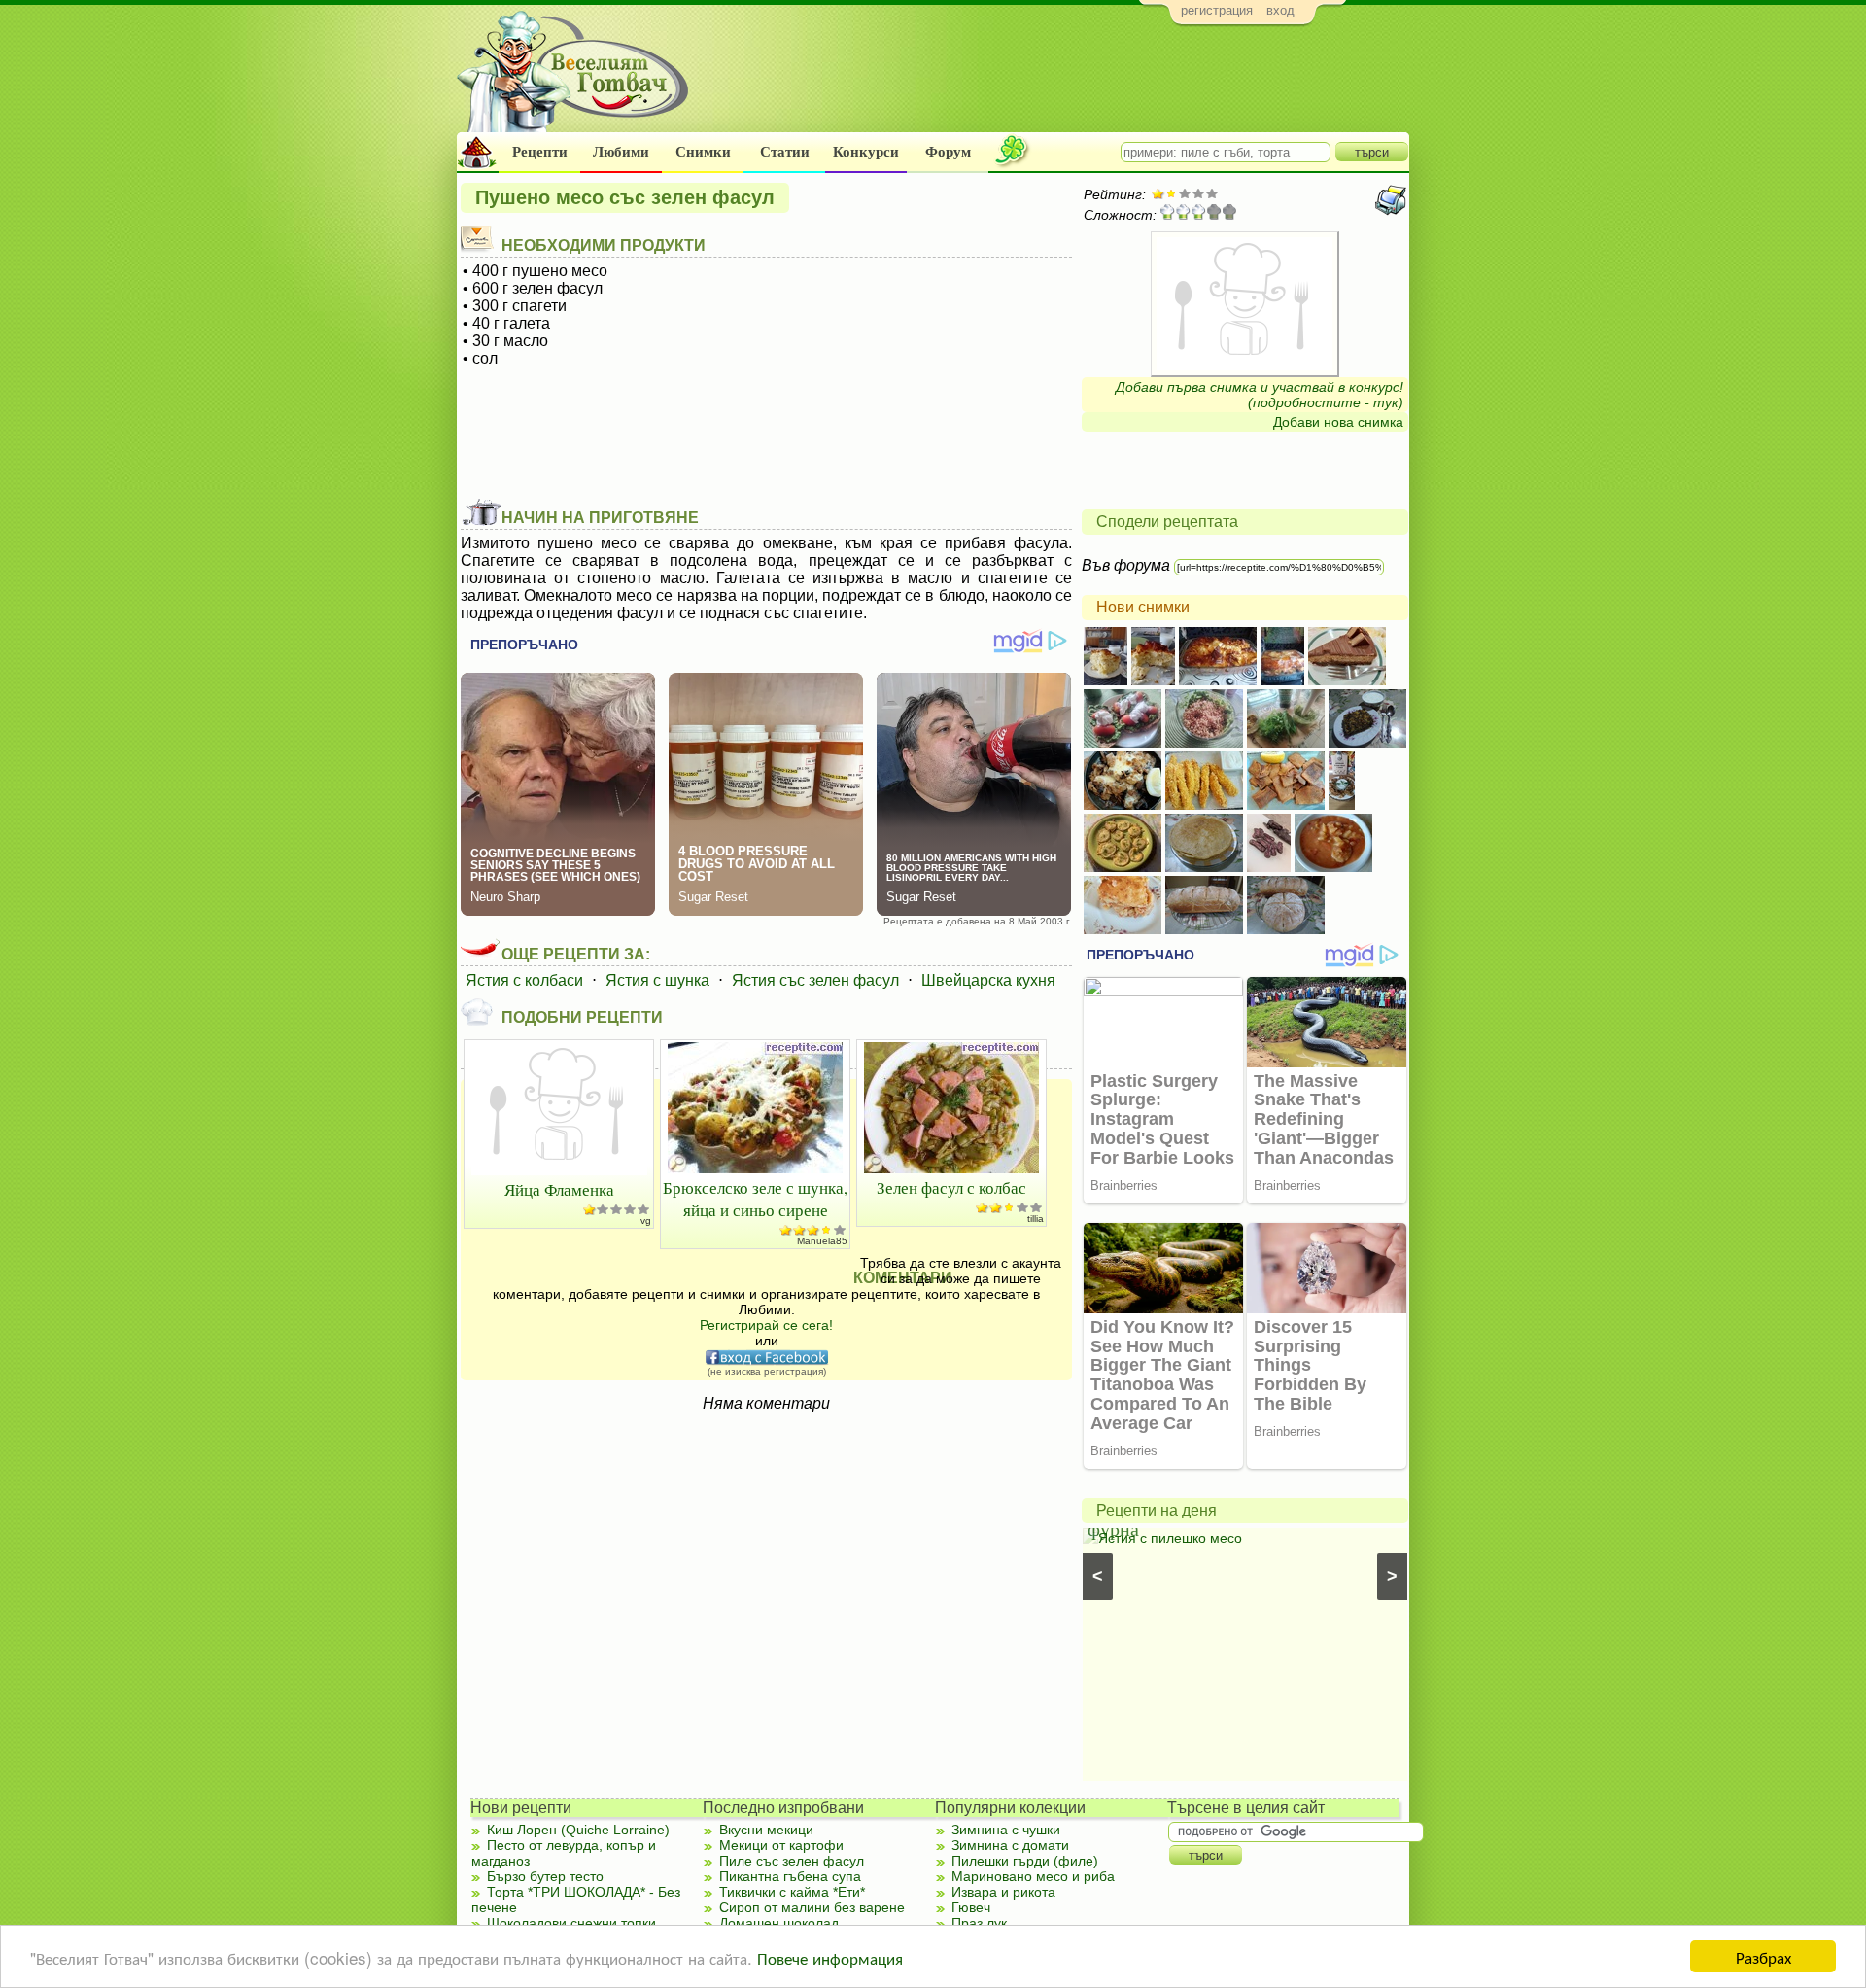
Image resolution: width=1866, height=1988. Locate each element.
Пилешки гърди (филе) (1025, 1861)
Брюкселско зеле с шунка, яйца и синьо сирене (755, 1199)
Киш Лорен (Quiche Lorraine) (578, 1830)
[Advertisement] (1055, 84)
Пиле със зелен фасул (792, 1861)
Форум (948, 152)
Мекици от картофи (781, 1845)
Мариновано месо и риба (1033, 1876)
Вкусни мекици (766, 1830)
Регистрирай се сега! (766, 1325)
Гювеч (971, 1907)
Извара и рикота (1003, 1892)
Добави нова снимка (1338, 422)
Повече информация (830, 1957)
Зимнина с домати (1010, 1845)
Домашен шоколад (779, 1923)
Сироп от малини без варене (812, 1907)
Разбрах (1763, 1956)
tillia (1036, 1219)
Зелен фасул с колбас (951, 1187)
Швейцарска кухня (988, 980)
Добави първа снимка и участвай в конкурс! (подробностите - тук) (1260, 395)
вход (1280, 10)
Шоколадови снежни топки (571, 1923)
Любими (621, 152)
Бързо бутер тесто (545, 1876)
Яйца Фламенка (559, 1189)
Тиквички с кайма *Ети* (792, 1892)
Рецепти (540, 152)
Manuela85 (822, 1241)
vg (646, 1221)
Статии (785, 152)
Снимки (703, 152)
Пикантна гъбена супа (790, 1876)
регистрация (1217, 10)
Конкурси (866, 152)
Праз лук (979, 1923)
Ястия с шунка (657, 980)
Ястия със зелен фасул (815, 980)
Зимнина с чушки (1006, 1830)
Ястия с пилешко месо (1170, 1538)
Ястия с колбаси (524, 980)
